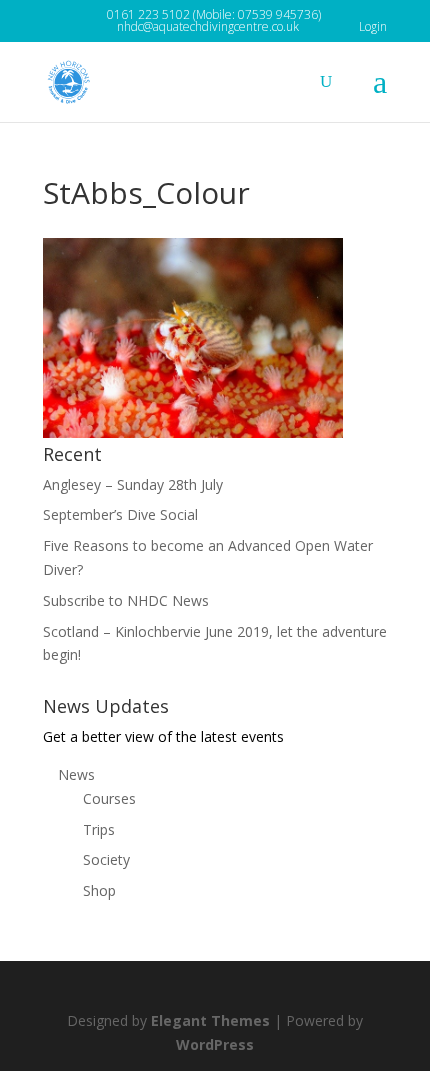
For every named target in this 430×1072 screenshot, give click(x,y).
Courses (109, 798)
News (76, 774)
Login (373, 26)
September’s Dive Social (120, 514)
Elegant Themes (210, 1020)
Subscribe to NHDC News (126, 600)
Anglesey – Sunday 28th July (133, 484)
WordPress (215, 1044)
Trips (99, 829)
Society (106, 859)
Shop (99, 890)
